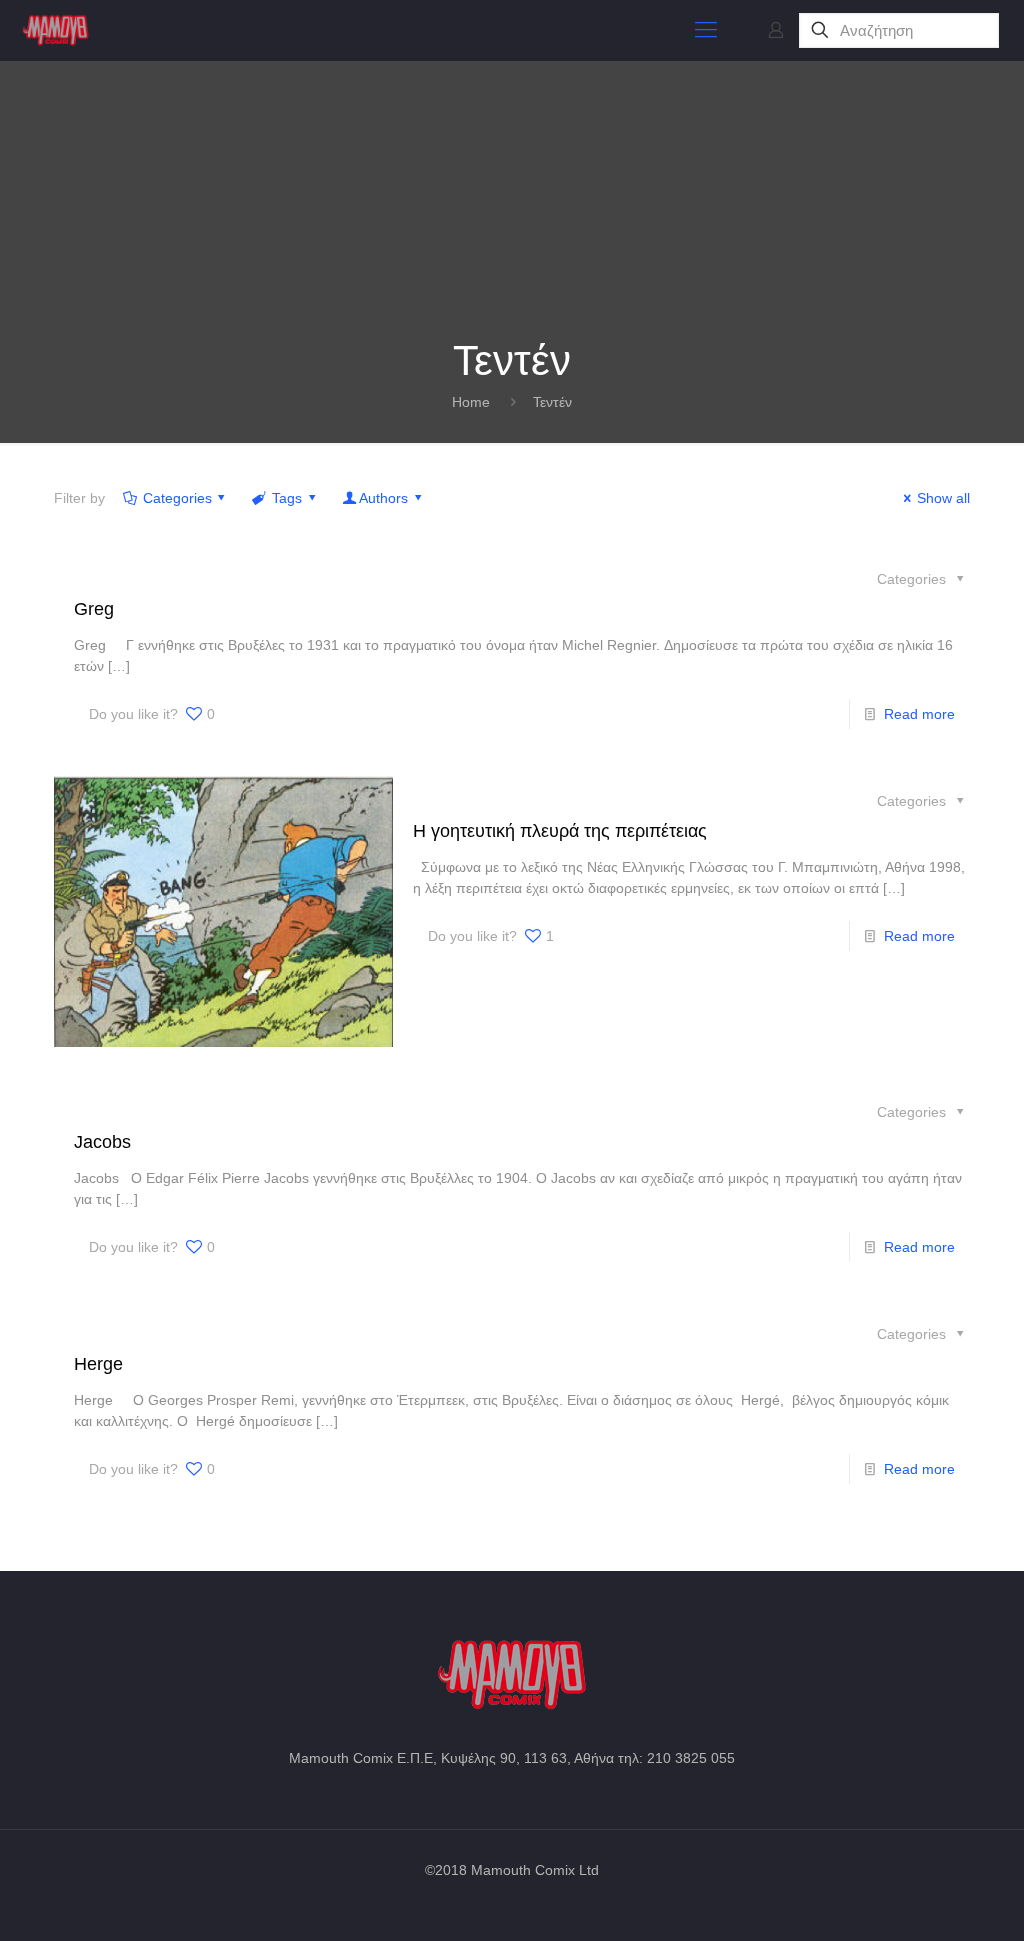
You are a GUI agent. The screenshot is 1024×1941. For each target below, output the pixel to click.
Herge (98, 1364)
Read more (919, 714)
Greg (94, 609)
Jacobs (102, 1142)
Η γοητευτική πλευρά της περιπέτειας (560, 831)
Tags (287, 498)
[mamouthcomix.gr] (55, 30)
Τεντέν (552, 402)
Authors (383, 498)
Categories (177, 498)
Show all (943, 498)
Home (471, 402)
